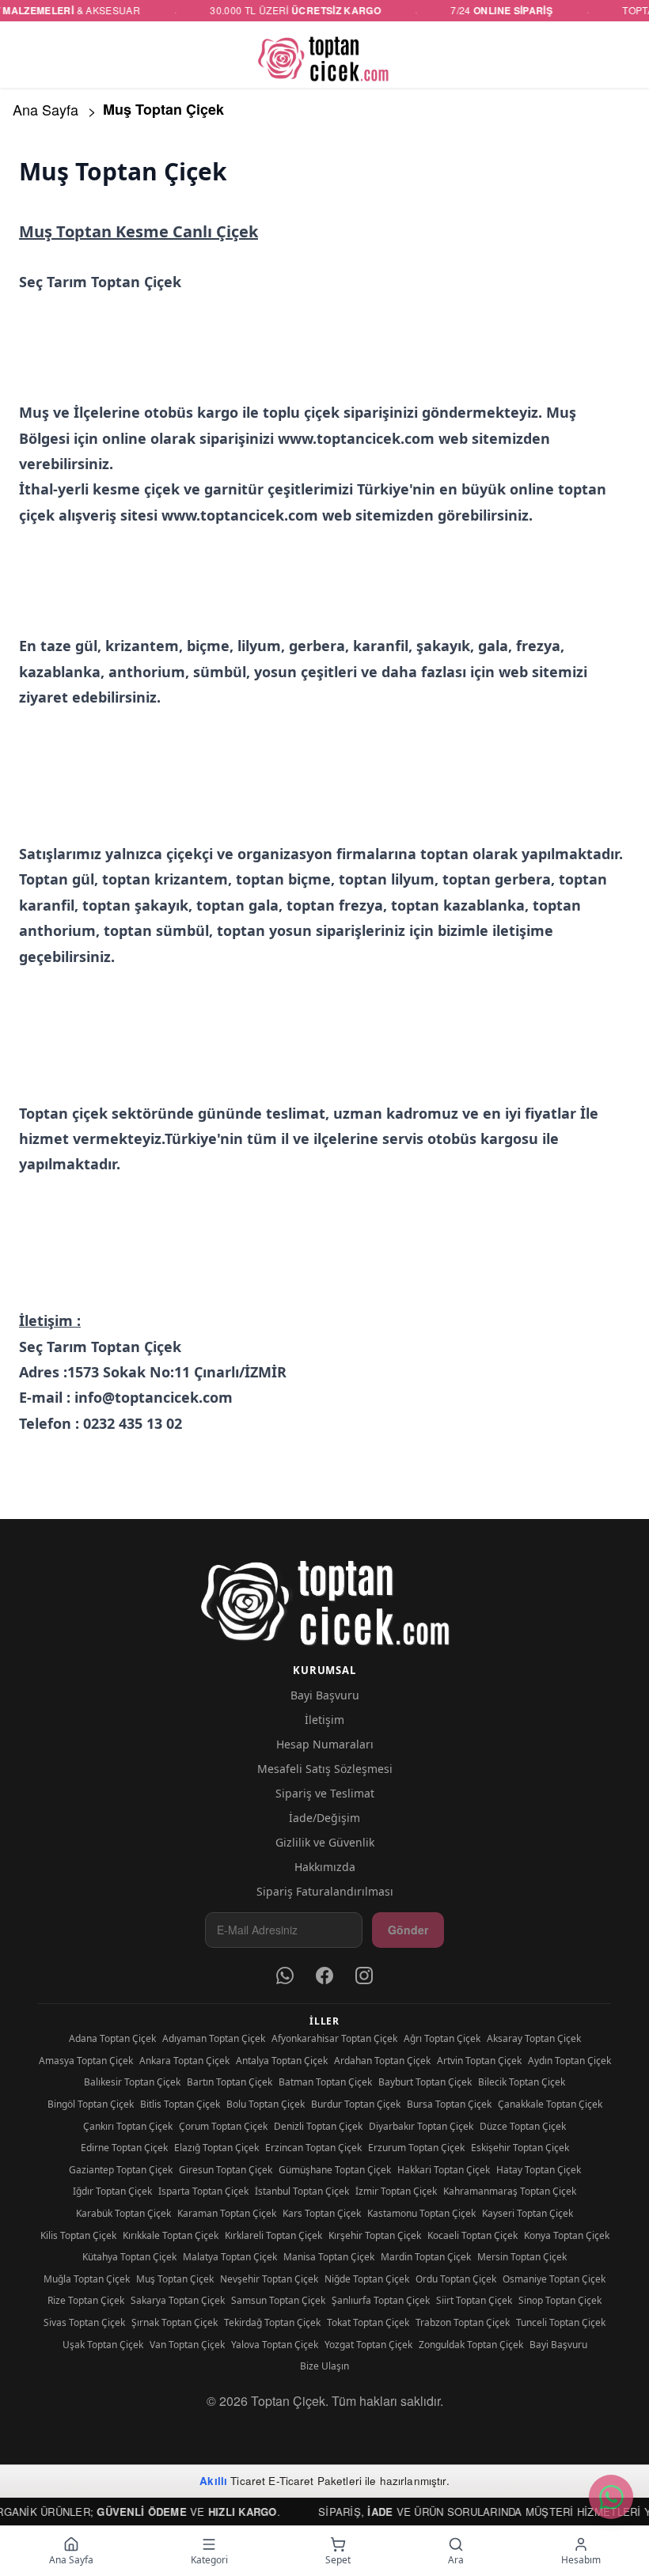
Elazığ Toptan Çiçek (216, 2148)
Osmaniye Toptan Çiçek (554, 2279)
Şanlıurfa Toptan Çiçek (381, 2300)
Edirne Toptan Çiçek (124, 2148)
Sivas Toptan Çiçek (84, 2322)
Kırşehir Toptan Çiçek (375, 2235)
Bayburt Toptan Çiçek (425, 2082)
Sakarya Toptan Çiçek (178, 2300)
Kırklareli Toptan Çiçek (273, 2235)
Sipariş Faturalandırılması (325, 1891)
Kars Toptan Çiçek (322, 2213)
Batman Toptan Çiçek (325, 2082)
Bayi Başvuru (325, 1695)
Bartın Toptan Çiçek (230, 2082)
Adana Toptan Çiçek (112, 2038)
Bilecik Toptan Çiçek (522, 2082)
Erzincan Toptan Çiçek (313, 2148)
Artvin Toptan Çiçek (479, 2061)
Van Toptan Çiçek (187, 2345)
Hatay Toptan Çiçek (539, 2170)
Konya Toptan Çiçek (567, 2235)
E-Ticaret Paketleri (315, 2481)
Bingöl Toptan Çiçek (91, 2104)
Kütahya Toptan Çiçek (129, 2257)
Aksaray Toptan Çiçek (534, 2038)
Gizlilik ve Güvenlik (325, 1842)
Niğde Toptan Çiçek (367, 2279)
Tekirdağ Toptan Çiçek (272, 2322)
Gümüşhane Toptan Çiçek (335, 2170)
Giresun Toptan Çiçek (226, 2170)
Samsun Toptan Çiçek (278, 2300)
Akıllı (213, 2481)
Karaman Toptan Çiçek (227, 2213)
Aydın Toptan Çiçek (569, 2061)
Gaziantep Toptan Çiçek (121, 2170)
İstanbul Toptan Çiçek (302, 2191)
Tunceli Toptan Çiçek (561, 2322)
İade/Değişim (324, 1818)
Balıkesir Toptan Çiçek (132, 2082)
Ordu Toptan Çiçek (456, 2279)
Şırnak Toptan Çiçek (175, 2322)
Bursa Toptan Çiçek (449, 2104)
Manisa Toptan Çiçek (329, 2257)
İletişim (324, 1720)
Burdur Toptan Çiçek (356, 2104)
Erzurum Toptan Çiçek (416, 2148)
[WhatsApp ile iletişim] (611, 2497)
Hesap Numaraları (325, 1744)
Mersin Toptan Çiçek (522, 2257)
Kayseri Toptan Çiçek (528, 2213)
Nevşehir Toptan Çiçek (269, 2279)
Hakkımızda (325, 1867)
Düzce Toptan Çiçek (523, 2126)
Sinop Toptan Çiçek (560, 2300)
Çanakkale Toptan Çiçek (550, 2104)
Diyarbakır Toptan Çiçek (421, 2126)
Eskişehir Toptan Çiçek (520, 2148)
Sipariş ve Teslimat (325, 1793)
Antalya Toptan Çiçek (282, 2061)
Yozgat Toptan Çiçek (368, 2345)
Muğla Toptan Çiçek (87, 2279)
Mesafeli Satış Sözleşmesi (325, 1769)
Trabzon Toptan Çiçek (463, 2322)
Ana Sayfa (46, 109)
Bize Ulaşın (324, 2366)
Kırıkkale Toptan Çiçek (171, 2235)
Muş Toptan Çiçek (175, 2279)
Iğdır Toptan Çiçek (112, 2191)
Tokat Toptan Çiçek (368, 2322)
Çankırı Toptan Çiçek (128, 2126)
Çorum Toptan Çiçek (223, 2126)
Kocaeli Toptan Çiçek (473, 2235)
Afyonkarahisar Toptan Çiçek (334, 2038)
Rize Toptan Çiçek (86, 2300)
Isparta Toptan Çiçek (203, 2191)
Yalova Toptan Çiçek (275, 2345)
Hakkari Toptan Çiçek (444, 2170)
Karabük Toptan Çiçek (123, 2213)
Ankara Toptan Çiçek (184, 2061)
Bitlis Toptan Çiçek (180, 2104)
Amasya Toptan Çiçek (86, 2061)
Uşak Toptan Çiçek (103, 2345)
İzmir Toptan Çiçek (396, 2191)
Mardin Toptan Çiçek (426, 2257)
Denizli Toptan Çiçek (318, 2126)
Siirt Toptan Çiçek (474, 2300)
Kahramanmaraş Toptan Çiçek (510, 2191)
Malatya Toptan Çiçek (230, 2257)
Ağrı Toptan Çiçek (442, 2038)
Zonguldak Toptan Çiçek (471, 2345)
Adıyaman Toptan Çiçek (214, 2038)
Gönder (408, 1930)
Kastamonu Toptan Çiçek (421, 2213)
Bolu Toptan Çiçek (266, 2104)
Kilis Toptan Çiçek (78, 2235)
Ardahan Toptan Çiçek (382, 2061)
